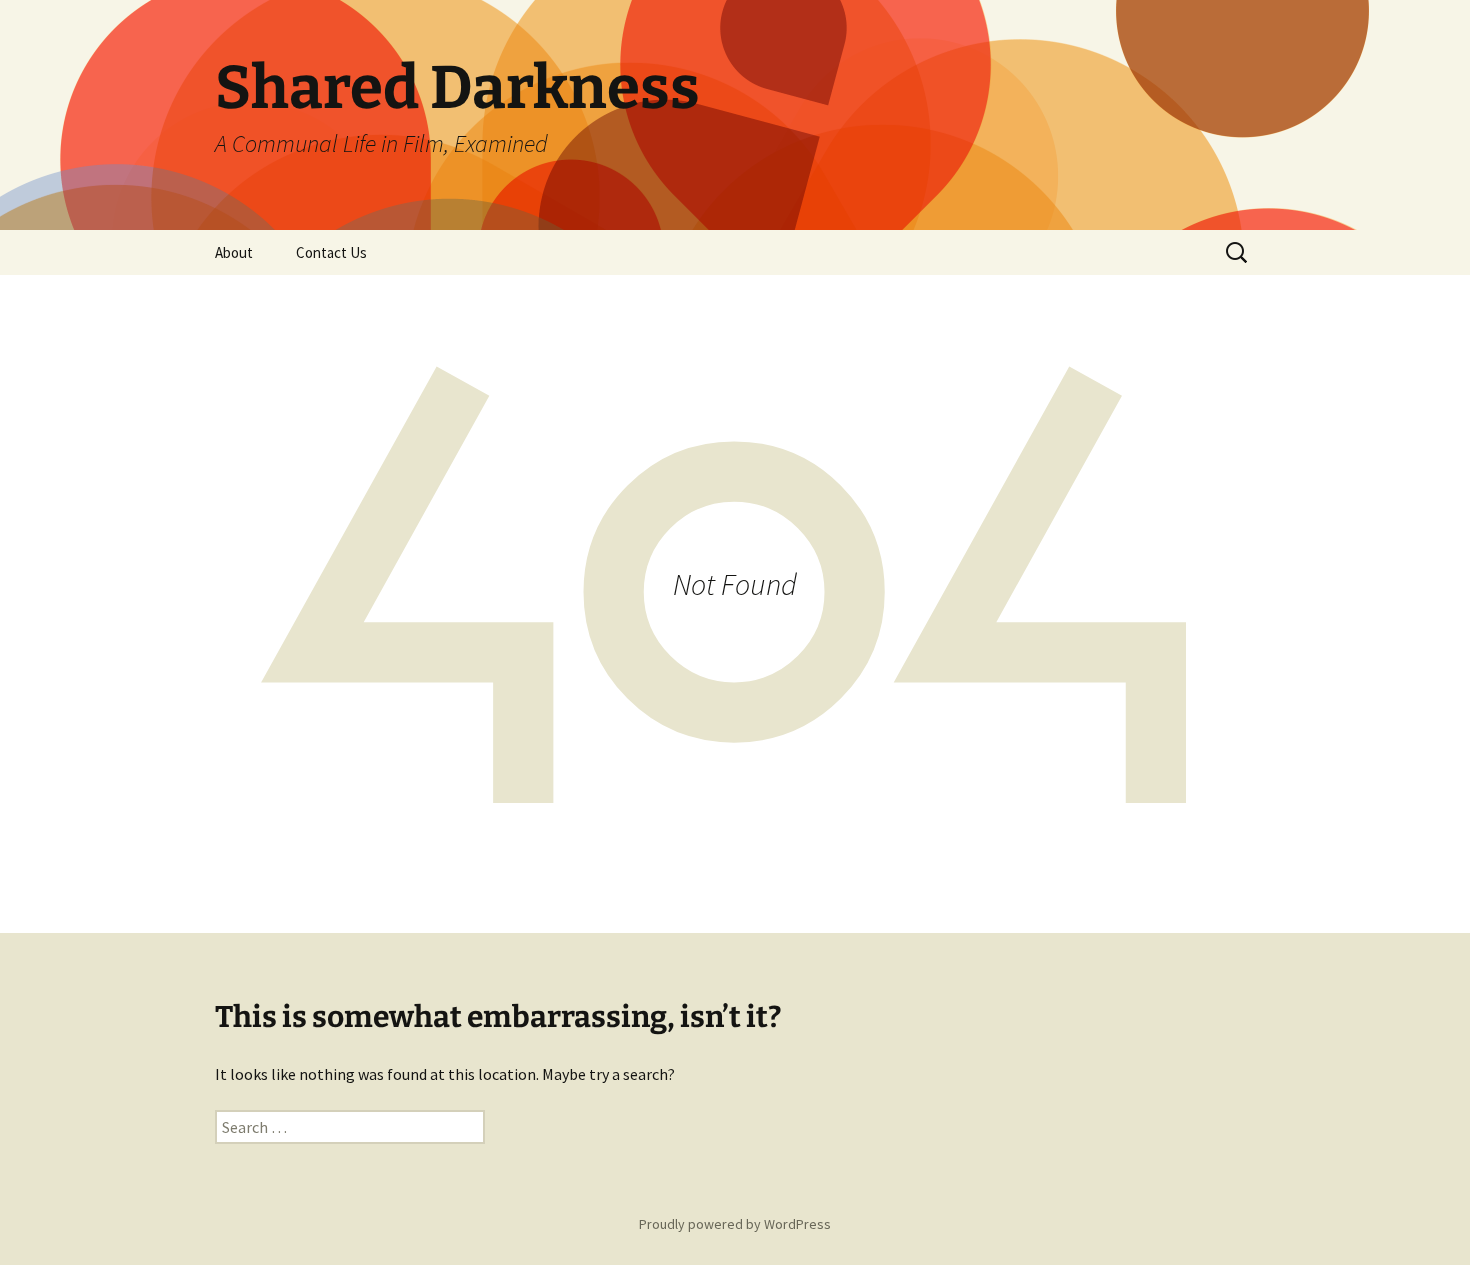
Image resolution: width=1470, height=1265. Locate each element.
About (234, 252)
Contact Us (331, 252)
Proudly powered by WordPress (735, 1224)
